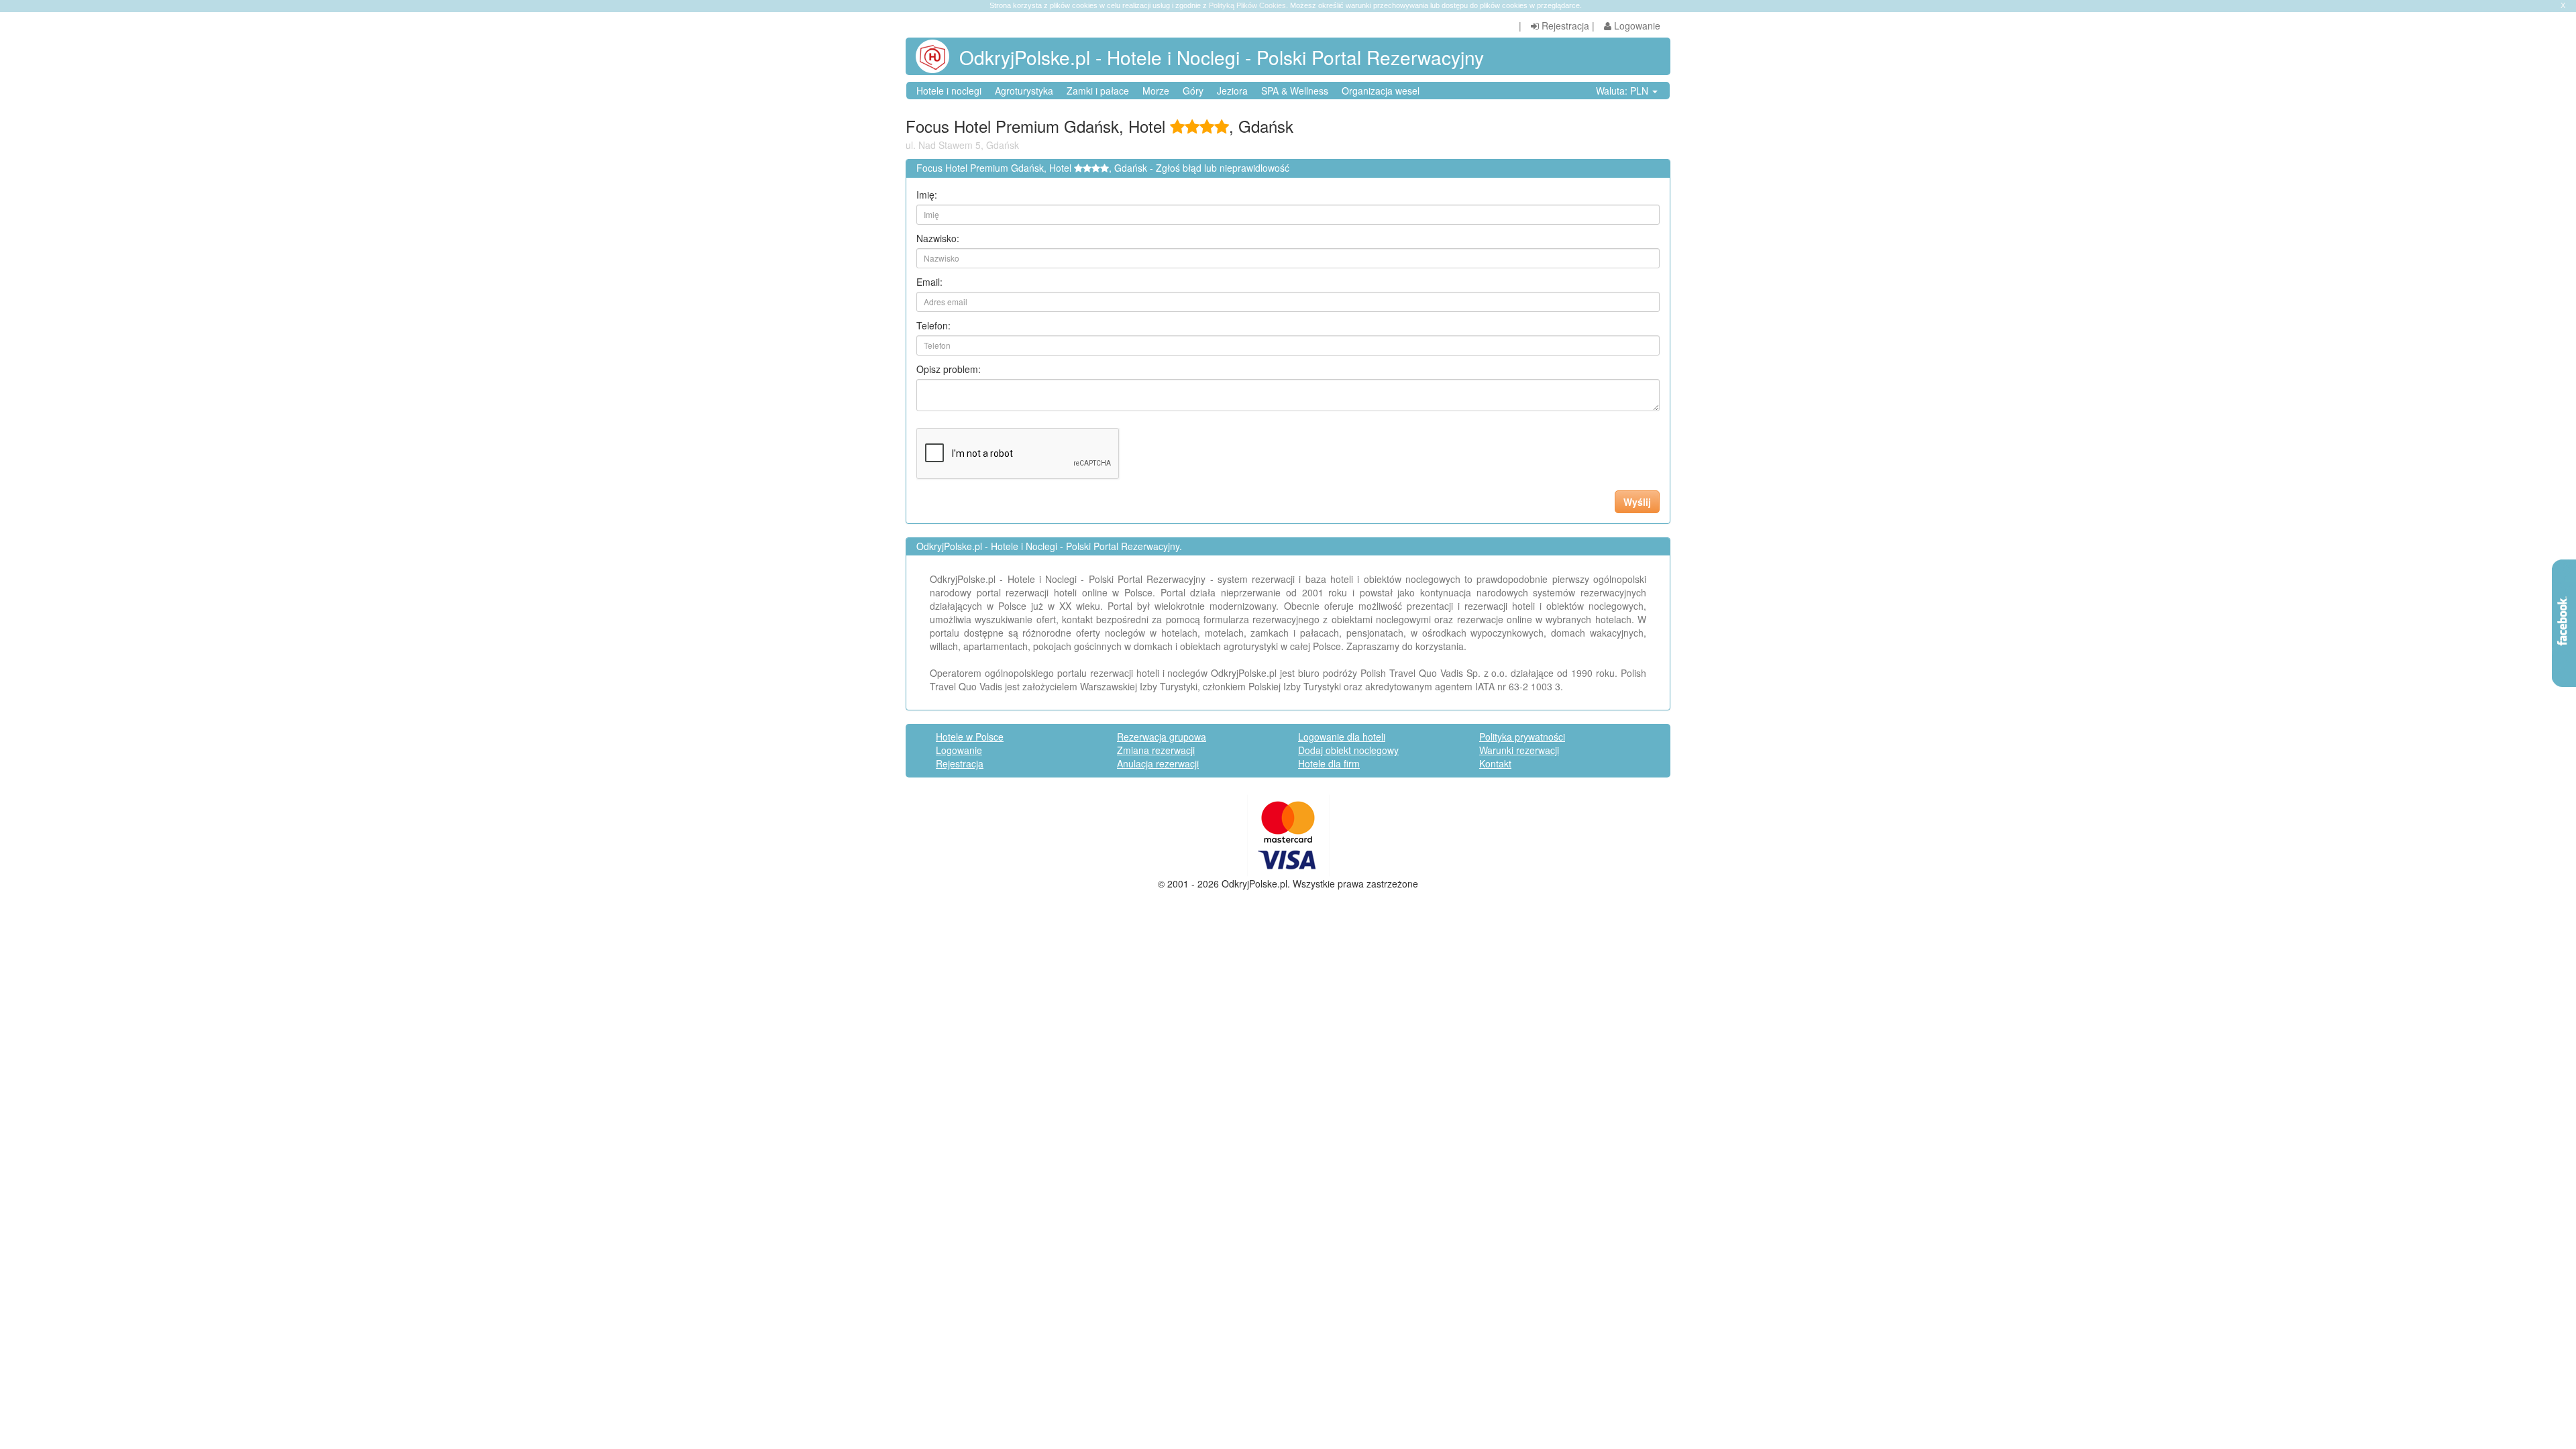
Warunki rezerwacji (1519, 750)
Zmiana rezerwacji (1156, 750)
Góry (1193, 91)
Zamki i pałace (1098, 91)
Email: (929, 282)
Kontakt (1495, 763)
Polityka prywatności (1522, 737)
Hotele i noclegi (949, 91)
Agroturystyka (1024, 91)
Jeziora (1232, 91)
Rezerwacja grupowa (1162, 737)
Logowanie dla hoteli (1342, 737)
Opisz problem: (949, 369)
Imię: (927, 195)
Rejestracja (1564, 25)
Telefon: (933, 325)
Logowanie (1636, 25)
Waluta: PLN (1623, 91)
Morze (1156, 91)
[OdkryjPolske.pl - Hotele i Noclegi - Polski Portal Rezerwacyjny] (937, 56)
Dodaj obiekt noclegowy (1348, 750)
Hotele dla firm (1329, 763)
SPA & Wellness (1295, 91)
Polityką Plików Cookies (1247, 5)
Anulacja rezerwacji (1158, 763)
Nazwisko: (938, 238)
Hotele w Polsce (970, 737)
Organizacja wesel (1381, 91)
